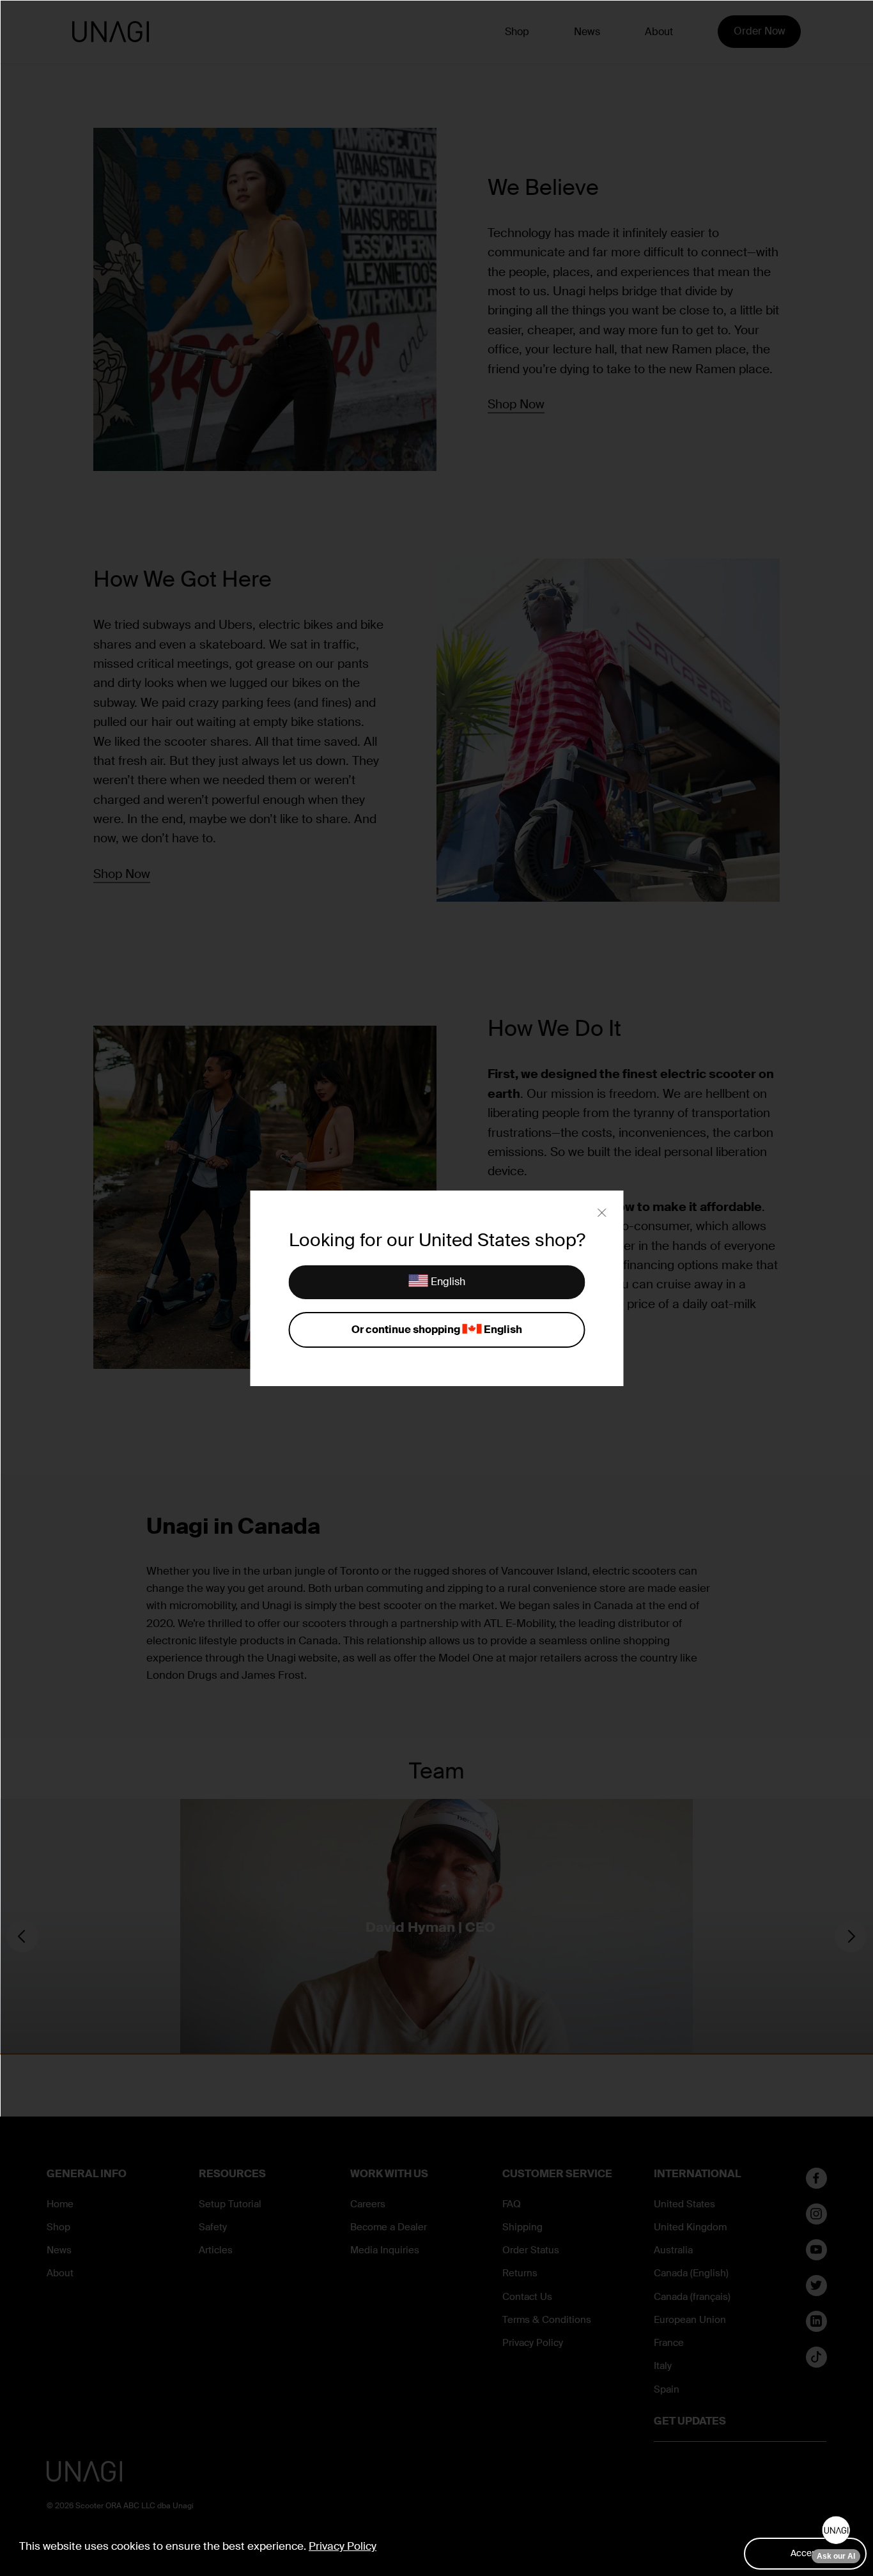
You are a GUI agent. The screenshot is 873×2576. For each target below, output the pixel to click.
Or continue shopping (436, 1330)
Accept (805, 2553)
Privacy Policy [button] (343, 2546)
